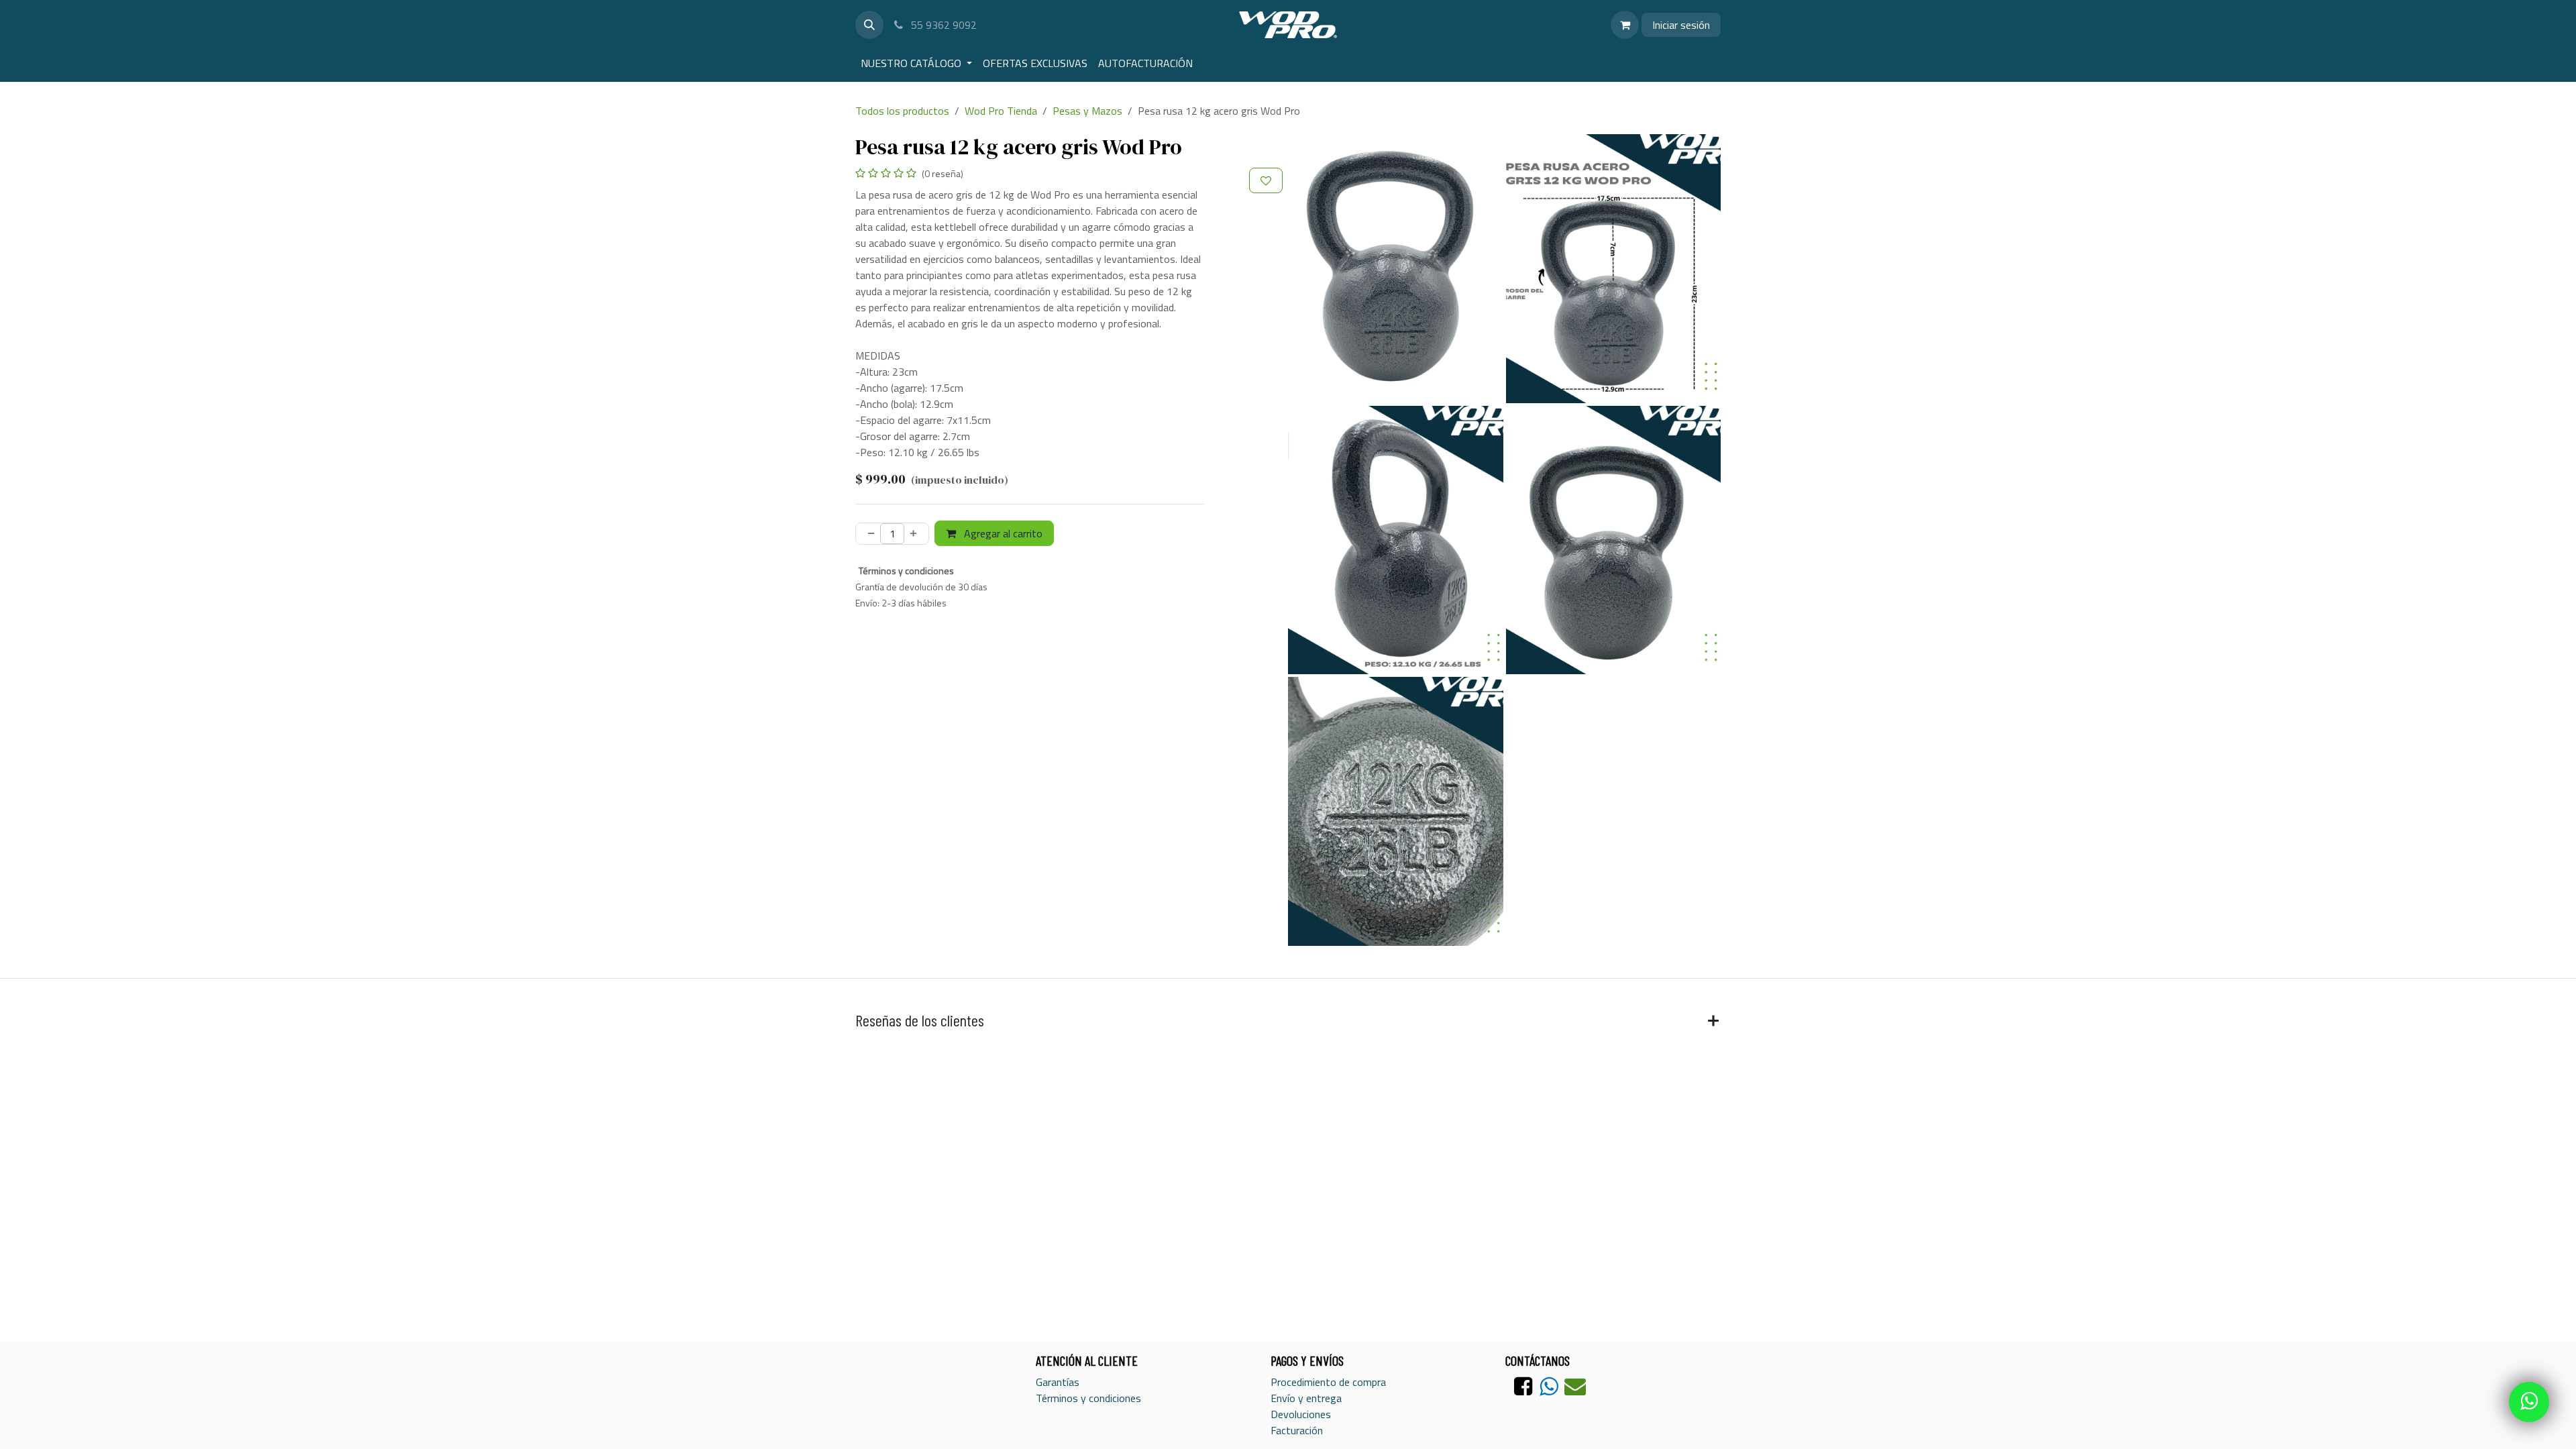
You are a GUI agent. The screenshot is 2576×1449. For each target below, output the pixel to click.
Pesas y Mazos (1087, 111)
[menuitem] (916, 63)
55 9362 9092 (943, 25)
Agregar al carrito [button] (1002, 533)
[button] (869, 25)
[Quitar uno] (868, 534)
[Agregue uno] (916, 534)
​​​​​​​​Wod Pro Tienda (1001, 111)
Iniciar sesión (1681, 25)
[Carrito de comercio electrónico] (1625, 25)
